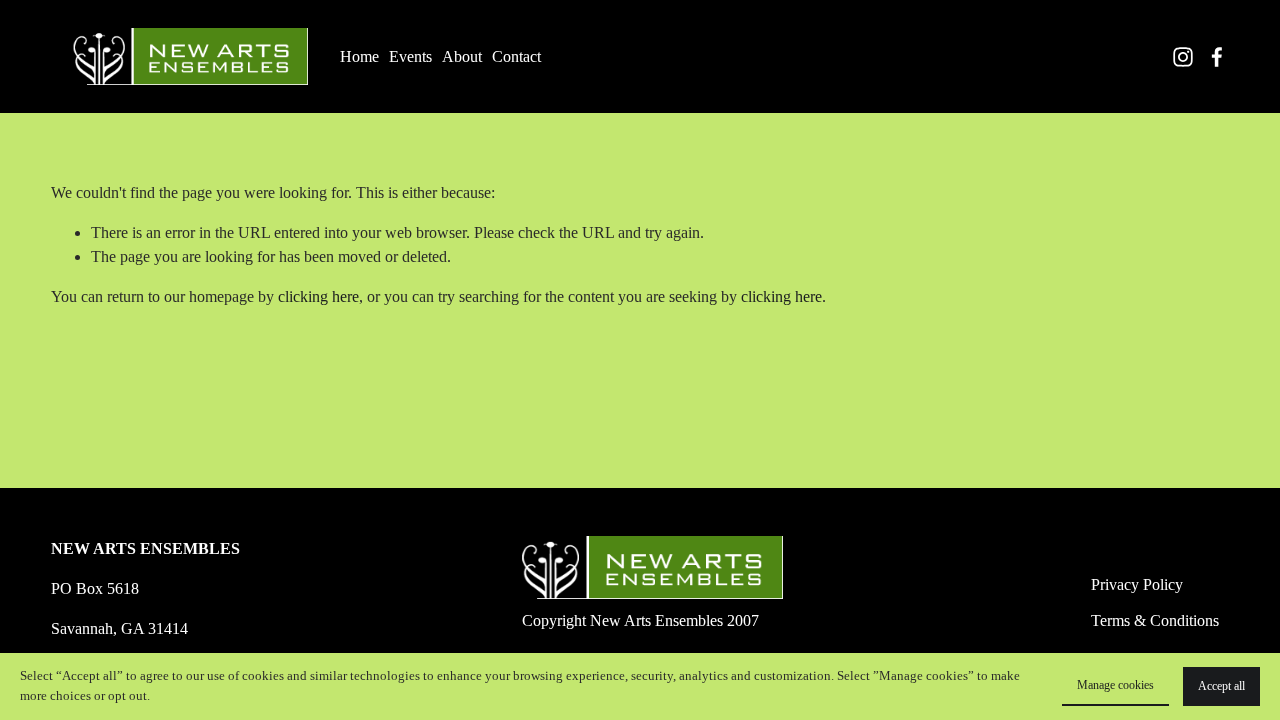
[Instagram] (1183, 57)
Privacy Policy (1137, 584)
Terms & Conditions (1155, 620)
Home (359, 56)
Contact (516, 56)
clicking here (318, 296)
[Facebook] (1217, 57)
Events (410, 56)
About (462, 56)
